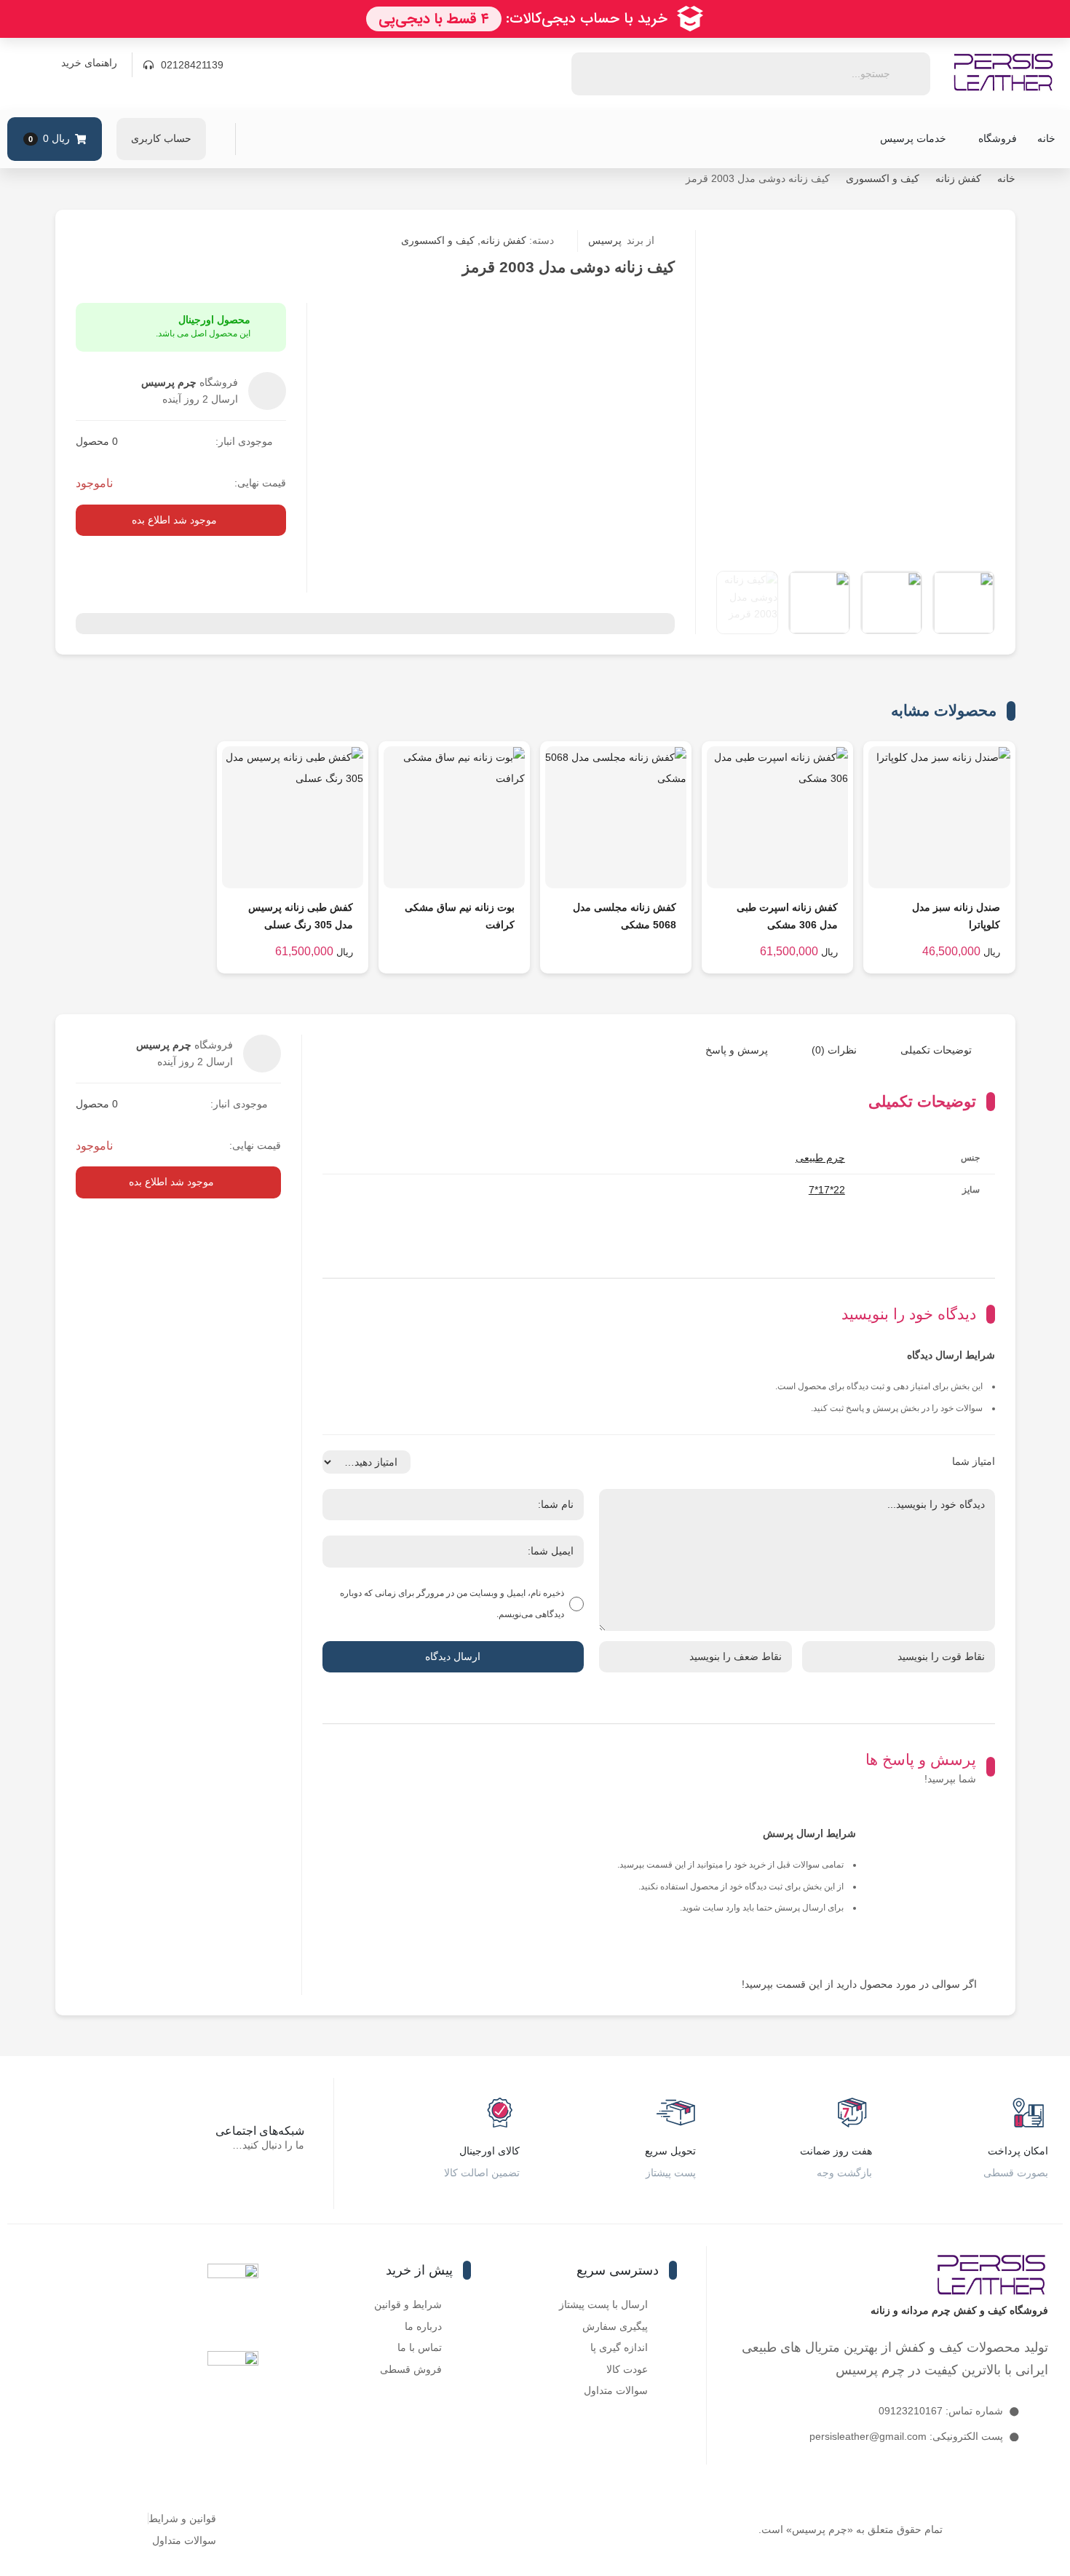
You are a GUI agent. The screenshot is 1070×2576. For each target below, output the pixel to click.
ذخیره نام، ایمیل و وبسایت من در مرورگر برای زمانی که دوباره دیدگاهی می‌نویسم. (452, 1604)
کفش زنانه (958, 178)
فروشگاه (998, 138)
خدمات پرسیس (913, 138)
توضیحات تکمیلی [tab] (936, 1050)
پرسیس (621, 240)
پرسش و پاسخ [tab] (737, 1050)
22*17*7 (827, 1190)
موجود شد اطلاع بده (174, 520)
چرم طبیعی (820, 1158)
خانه (1046, 138)
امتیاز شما (974, 1461)
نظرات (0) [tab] (834, 1050)
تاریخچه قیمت (856, 241)
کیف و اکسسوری (883, 178)
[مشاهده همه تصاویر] (747, 602)
